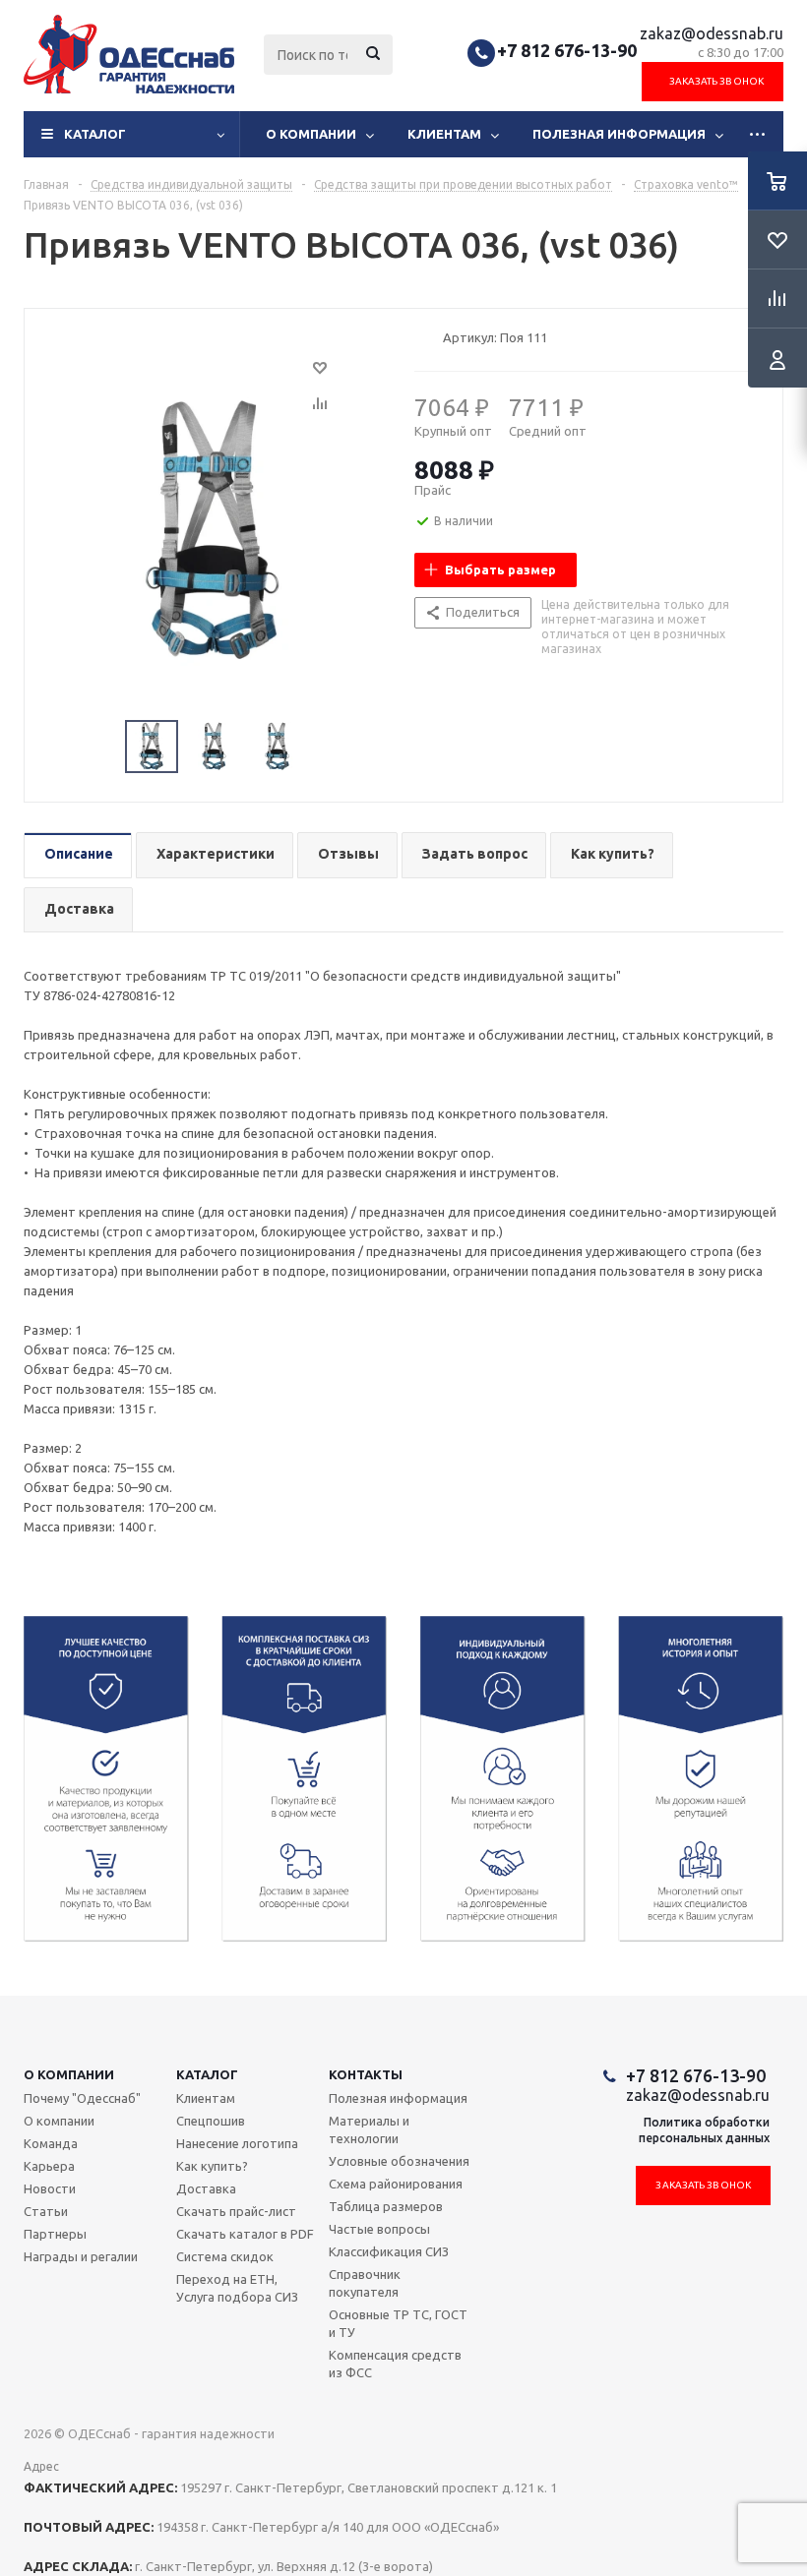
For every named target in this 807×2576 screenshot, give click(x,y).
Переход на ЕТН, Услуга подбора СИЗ (237, 2288)
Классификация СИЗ (389, 2251)
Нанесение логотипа (237, 2143)
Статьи (46, 2211)
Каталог (95, 134)
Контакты (366, 2074)
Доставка (206, 2188)
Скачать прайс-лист (236, 2211)
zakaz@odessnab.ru (712, 33)
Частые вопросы (379, 2229)
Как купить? (212, 2166)
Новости (50, 2188)
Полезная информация (619, 134)
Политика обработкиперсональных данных (704, 2130)
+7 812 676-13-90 (567, 50)
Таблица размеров (386, 2206)
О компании (311, 134)
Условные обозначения (399, 2161)
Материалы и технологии (369, 2129)
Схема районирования (396, 2184)
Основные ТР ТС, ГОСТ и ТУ (398, 2323)
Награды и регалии (81, 2256)
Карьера (49, 2166)
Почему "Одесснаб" (82, 2098)
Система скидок (225, 2256)
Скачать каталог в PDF (245, 2234)
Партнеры (55, 2234)
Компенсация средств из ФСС (395, 2364)
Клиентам (444, 134)
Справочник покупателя (365, 2283)
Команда (51, 2143)
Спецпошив (211, 2121)
